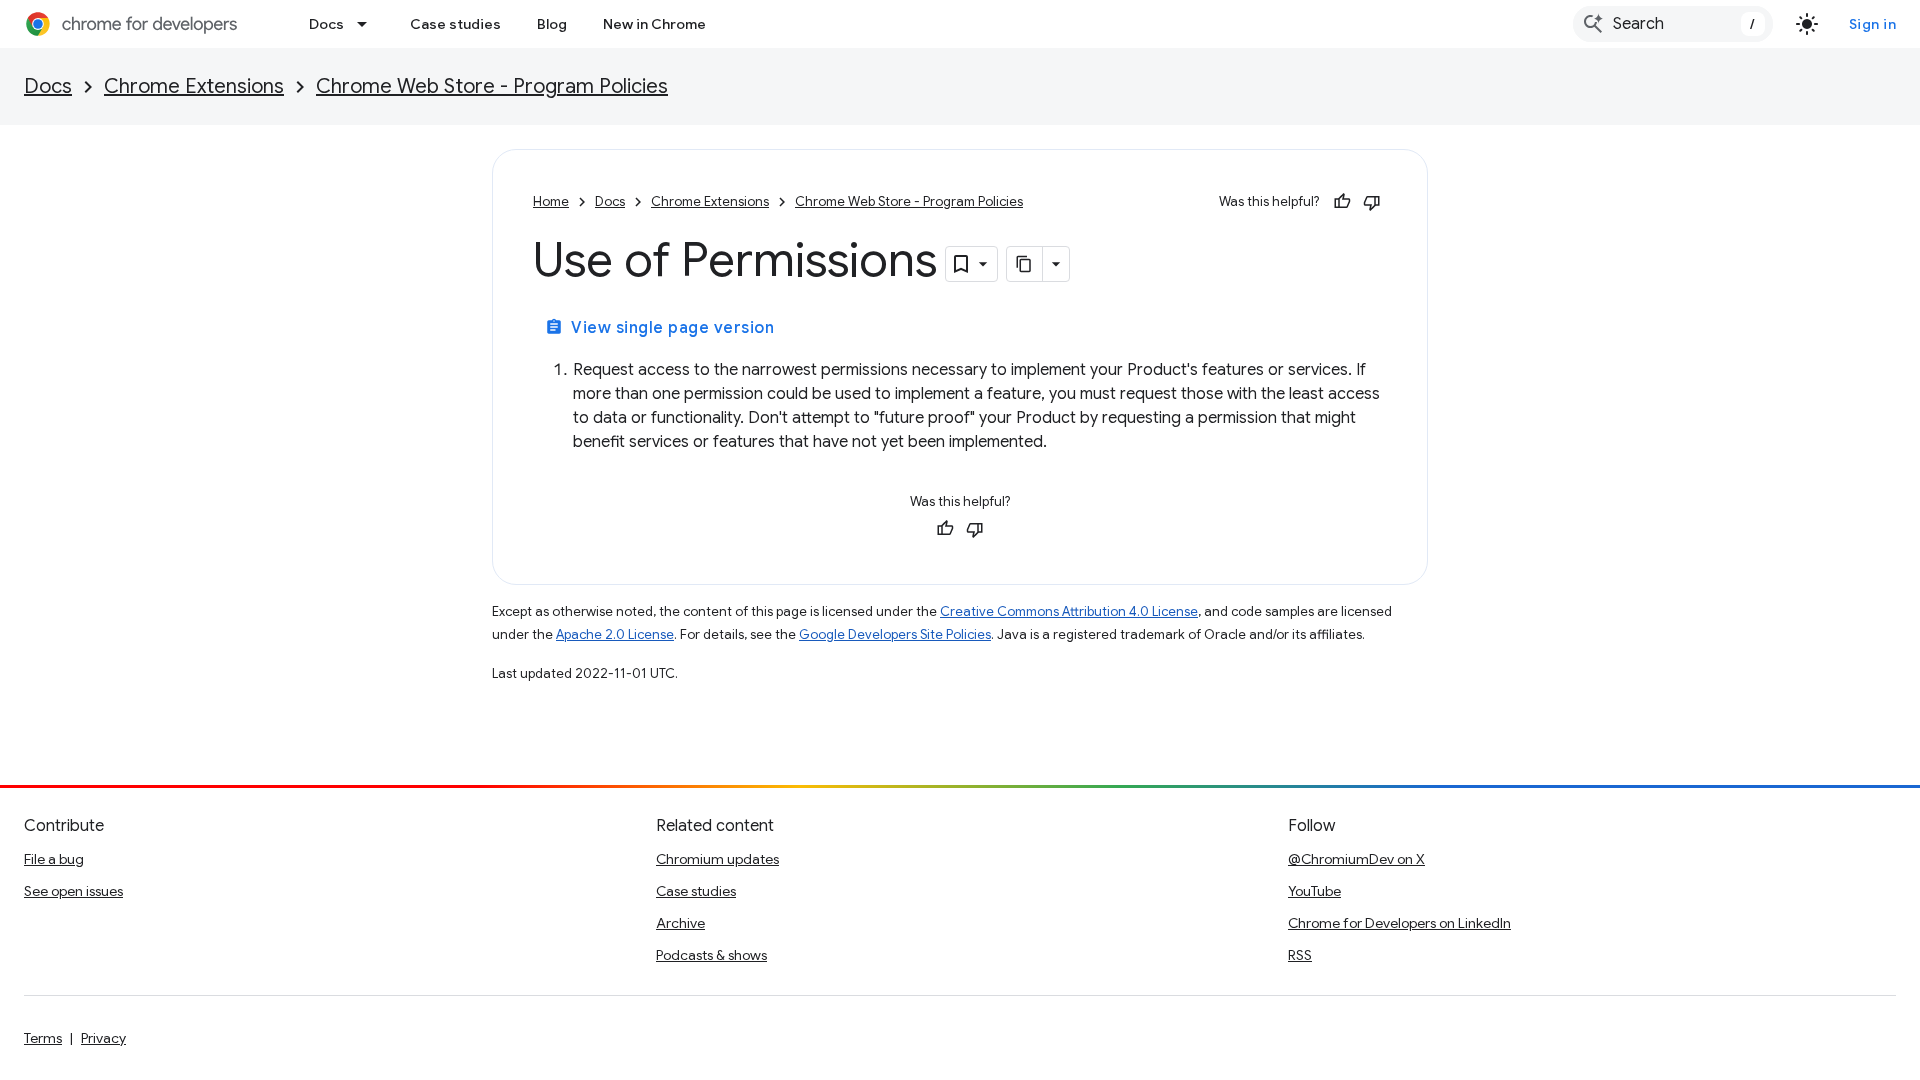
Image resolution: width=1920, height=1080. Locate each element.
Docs (326, 24)
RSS (1300, 955)
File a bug (54, 859)
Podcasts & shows (711, 955)
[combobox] (1673, 24)
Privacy (103, 1038)
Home (551, 201)
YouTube (1314, 891)
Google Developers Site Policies (895, 634)
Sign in (1873, 24)
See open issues (73, 891)
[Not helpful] (1372, 202)
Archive (680, 923)
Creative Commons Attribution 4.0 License (1069, 611)
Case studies (455, 24)
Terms (43, 1038)
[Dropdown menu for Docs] (368, 24)
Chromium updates (717, 859)
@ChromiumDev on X (1356, 859)
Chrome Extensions (194, 86)
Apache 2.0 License (615, 634)
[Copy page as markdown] (1025, 264)
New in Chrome (654, 24)
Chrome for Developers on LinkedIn (1399, 923)
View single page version (659, 328)
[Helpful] (1342, 202)
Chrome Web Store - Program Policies (492, 86)
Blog (552, 24)
